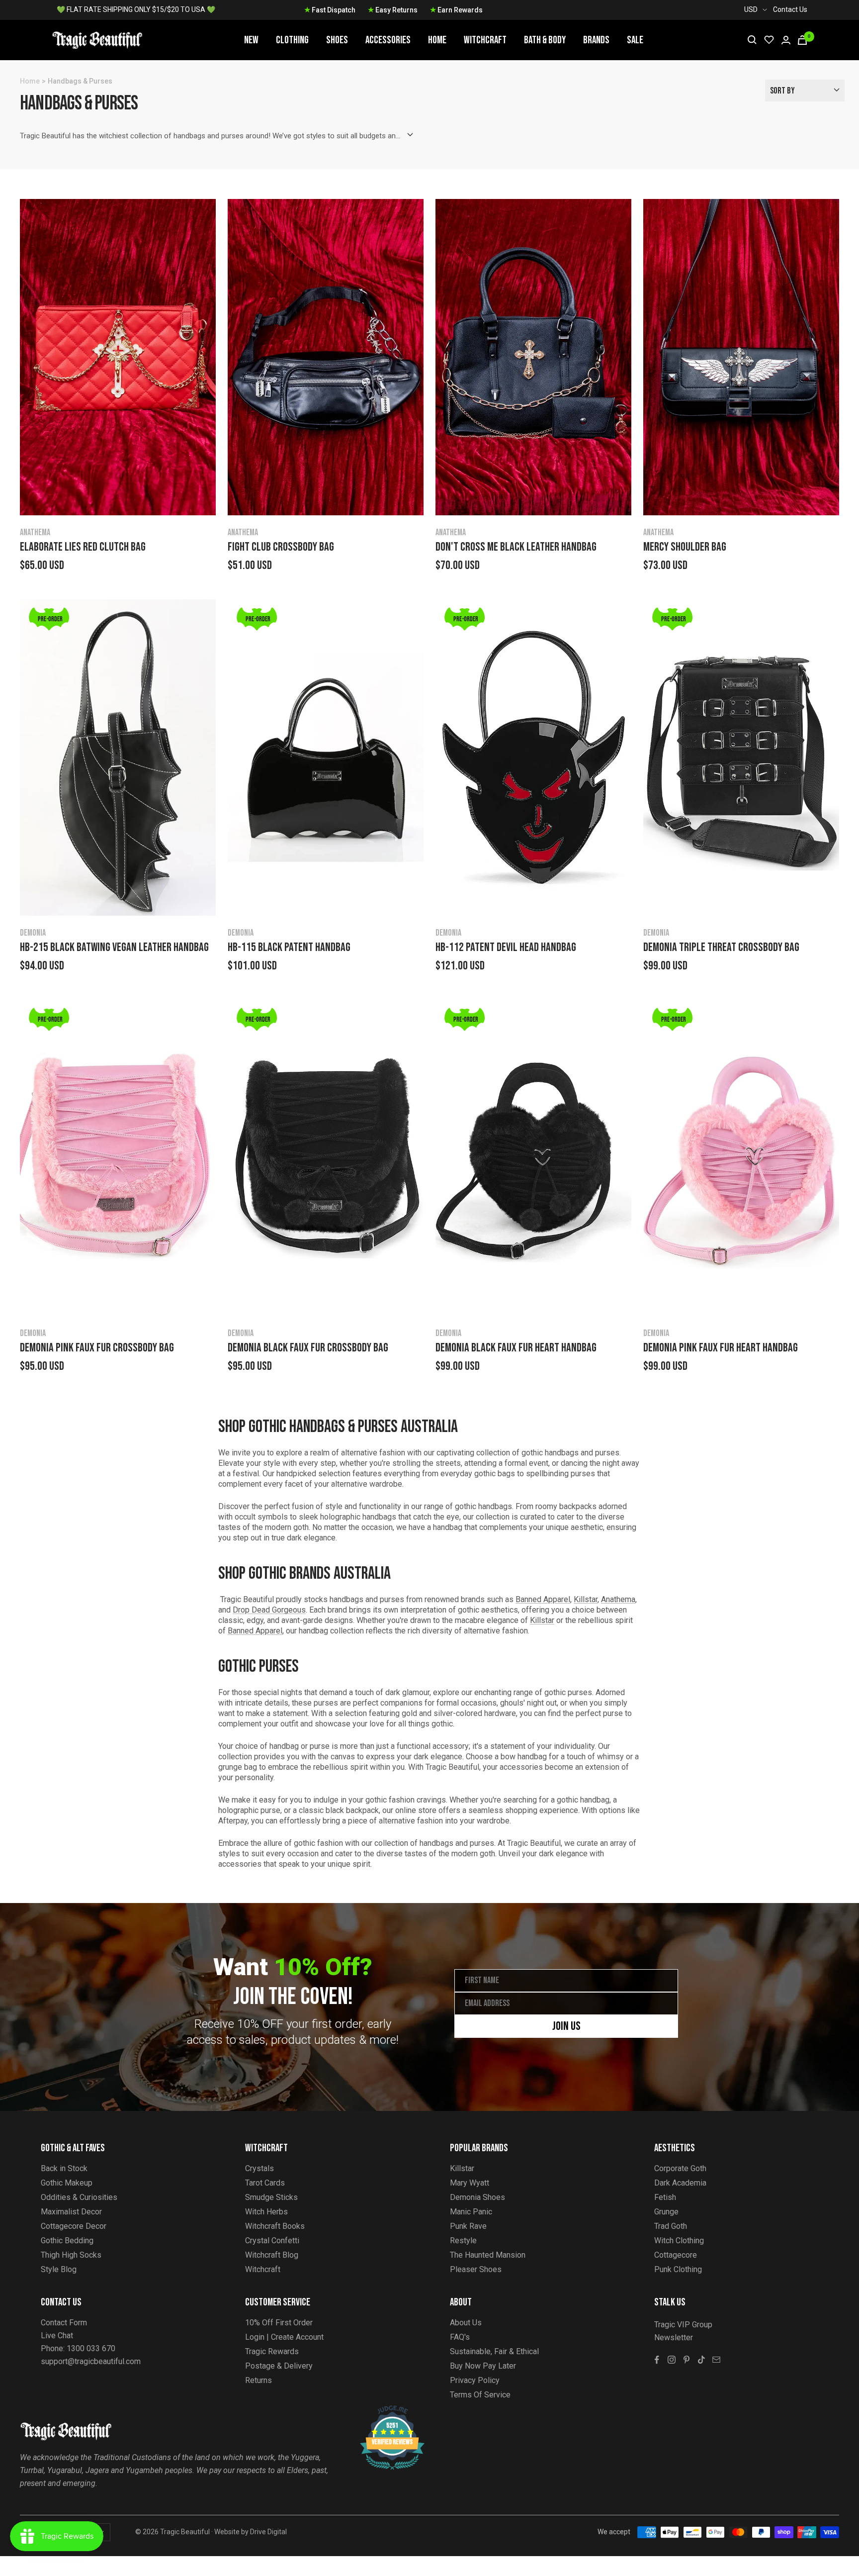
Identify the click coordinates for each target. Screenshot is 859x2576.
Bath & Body (545, 40)
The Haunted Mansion (488, 2255)
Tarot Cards (265, 2183)
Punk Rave (468, 2226)
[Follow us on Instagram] (672, 2360)
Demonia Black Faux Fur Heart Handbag (516, 1348)
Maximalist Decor (71, 2212)
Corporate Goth (680, 2168)
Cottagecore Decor (74, 2226)
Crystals (259, 2168)
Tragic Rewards (272, 2351)
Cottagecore (676, 2255)
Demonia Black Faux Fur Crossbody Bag (308, 1348)
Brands (596, 40)
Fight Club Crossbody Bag (281, 547)
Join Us (566, 2026)
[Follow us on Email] (716, 2360)
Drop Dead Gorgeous (269, 1610)
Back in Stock (64, 2168)
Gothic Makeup (67, 2183)
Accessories (388, 40)
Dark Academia (680, 2183)
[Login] (786, 40)
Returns (258, 2380)
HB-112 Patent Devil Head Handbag (506, 948)
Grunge (666, 2212)
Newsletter (674, 2337)
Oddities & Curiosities (79, 2197)
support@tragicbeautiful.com (91, 2361)
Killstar (586, 1599)
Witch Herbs (266, 2212)
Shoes (337, 40)
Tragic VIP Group (683, 2325)
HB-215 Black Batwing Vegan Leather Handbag (114, 948)
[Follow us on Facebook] (657, 2360)
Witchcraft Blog (272, 2255)
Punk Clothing (678, 2269)
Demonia (33, 933)
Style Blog (59, 2269)
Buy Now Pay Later (483, 2366)
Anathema (35, 532)
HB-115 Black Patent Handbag (289, 948)
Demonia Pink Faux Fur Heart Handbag (721, 1348)
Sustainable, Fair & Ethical (494, 2351)
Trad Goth (671, 2226)
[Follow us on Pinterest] (687, 2360)
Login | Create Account (284, 2337)
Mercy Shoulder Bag (685, 547)
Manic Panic (471, 2212)
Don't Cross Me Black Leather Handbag (516, 547)
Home (437, 40)
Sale (635, 40)
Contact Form (64, 2323)
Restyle (463, 2241)
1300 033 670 (91, 2348)
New (251, 40)
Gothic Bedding (67, 2241)
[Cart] (802, 40)
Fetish (665, 2197)
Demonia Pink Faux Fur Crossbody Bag (97, 1348)
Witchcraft (485, 40)
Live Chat (57, 2336)
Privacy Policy (475, 2380)
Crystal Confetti (272, 2241)
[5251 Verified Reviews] (383, 2411)
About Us (466, 2323)
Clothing (292, 40)
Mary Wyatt (470, 2183)
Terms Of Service (480, 2395)
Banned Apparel (543, 1599)
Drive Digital (268, 2532)
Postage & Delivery (279, 2366)
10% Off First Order (279, 2323)
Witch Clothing (679, 2241)
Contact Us (790, 9)
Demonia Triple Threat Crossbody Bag (721, 948)
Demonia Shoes (477, 2197)
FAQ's (460, 2337)
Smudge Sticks (271, 2197)
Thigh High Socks (71, 2255)
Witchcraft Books (275, 2226)
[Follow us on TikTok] (701, 2360)
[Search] (752, 40)
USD (751, 9)
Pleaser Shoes (476, 2269)
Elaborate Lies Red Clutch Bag (83, 547)
